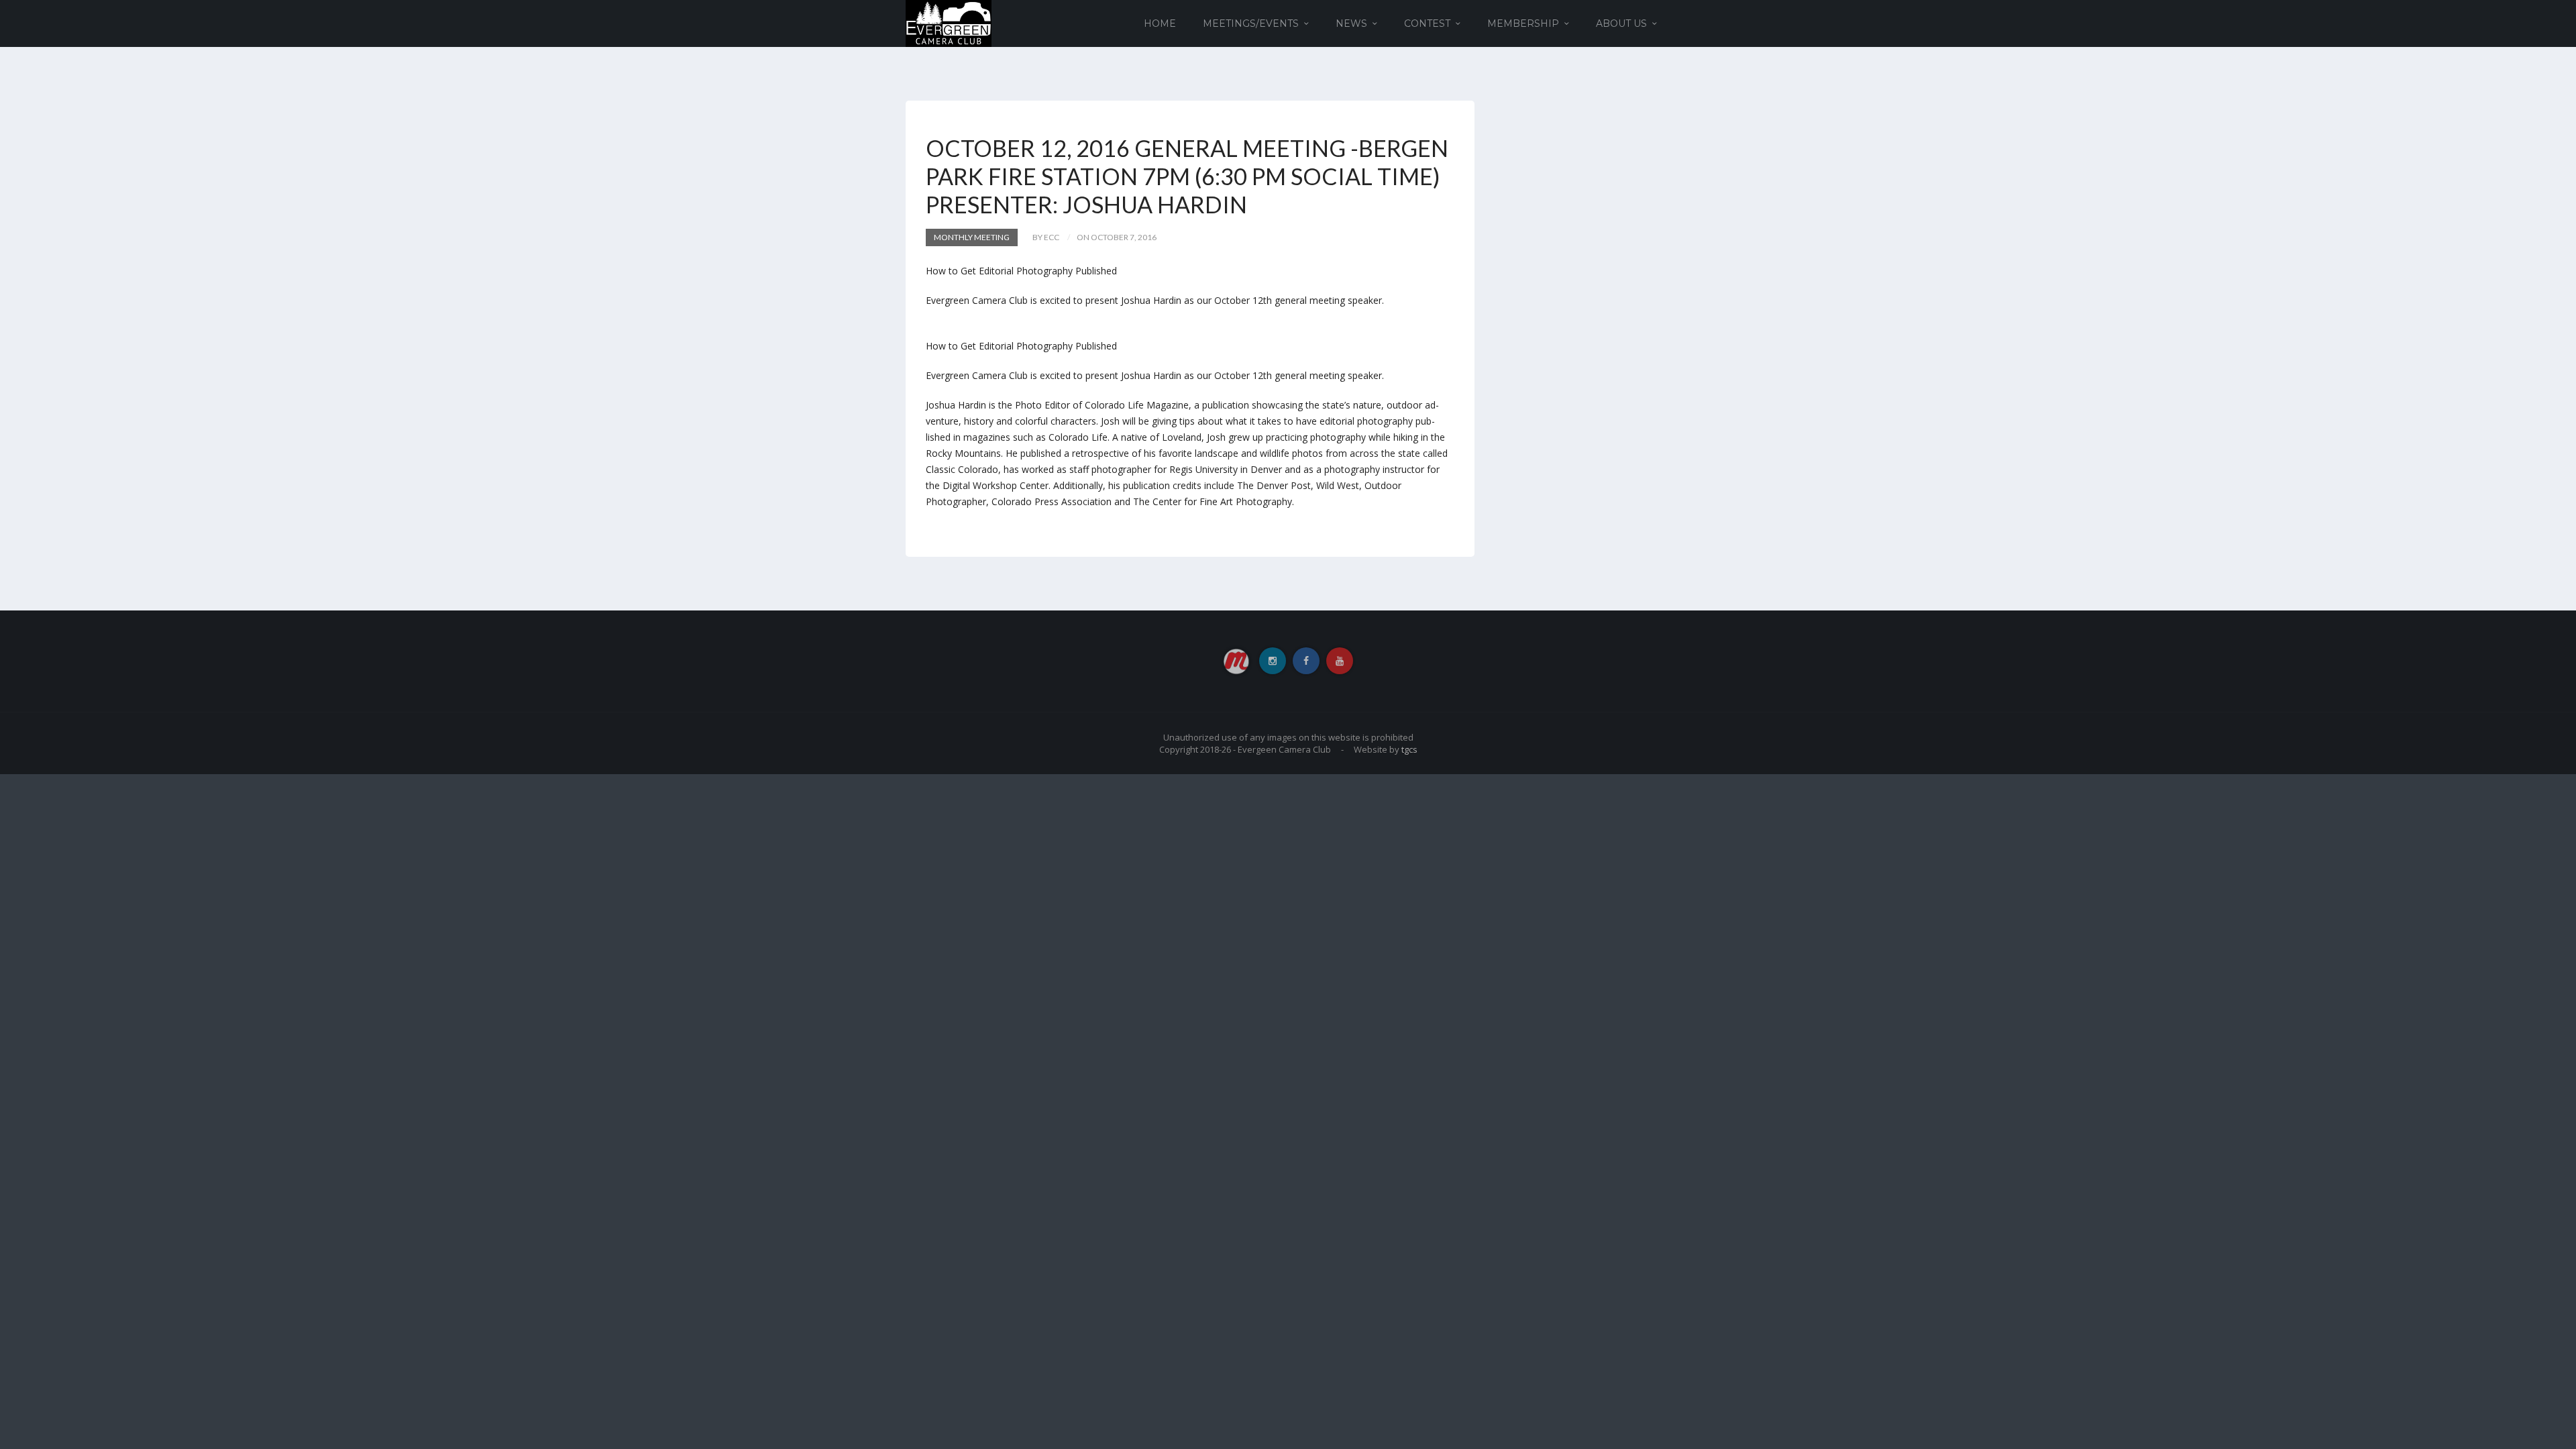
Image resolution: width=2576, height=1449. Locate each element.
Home (1160, 23)
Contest (1427, 23)
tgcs (1409, 749)
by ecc (1046, 237)
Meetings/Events (1251, 23)
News (1351, 23)
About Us (1621, 23)
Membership (1523, 23)
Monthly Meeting (972, 237)
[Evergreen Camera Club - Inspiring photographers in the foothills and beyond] (949, 22)
